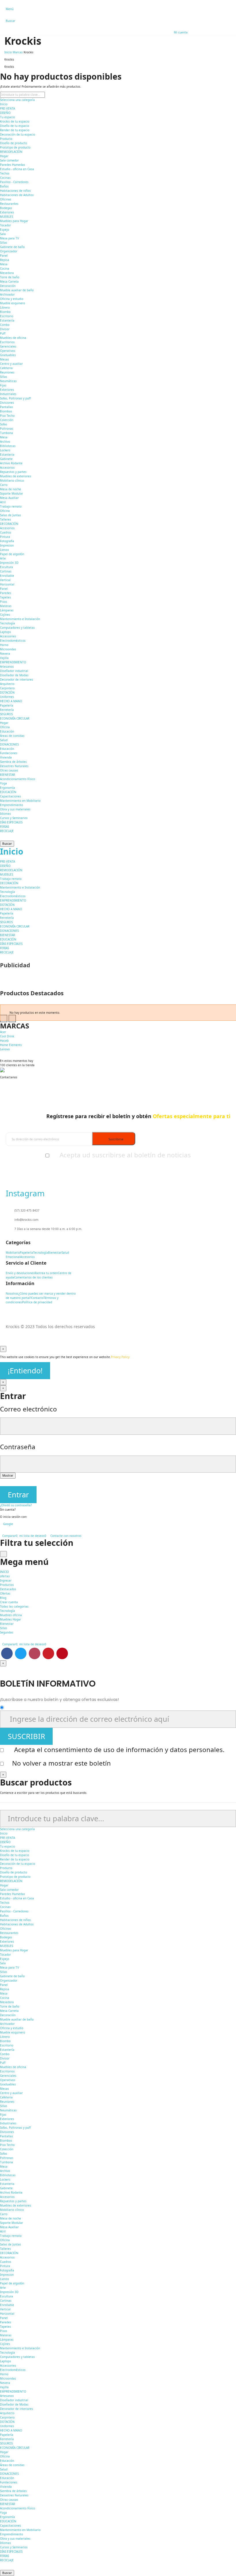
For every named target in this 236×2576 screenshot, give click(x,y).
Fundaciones (9, 753)
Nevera (5, 654)
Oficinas (6, 199)
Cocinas (5, 178)
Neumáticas (8, 381)
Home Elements (11, 1045)
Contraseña (18, 1447)
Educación (7, 731)
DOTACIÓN (7, 692)
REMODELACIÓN (11, 152)
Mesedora (7, 273)
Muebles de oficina (13, 338)
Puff (3, 333)
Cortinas (6, 571)
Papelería (7, 705)
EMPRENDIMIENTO (13, 662)
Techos (5, 173)
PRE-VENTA (7, 108)
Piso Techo (7, 416)
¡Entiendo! (25, 1371)
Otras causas (9, 770)
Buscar (7, 844)
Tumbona (6, 433)
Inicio (4, 104)
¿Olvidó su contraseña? (16, 1505)
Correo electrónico (28, 1409)
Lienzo (4, 550)
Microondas (8, 649)
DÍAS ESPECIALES (11, 822)
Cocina (5, 269)
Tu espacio (7, 117)
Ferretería (7, 710)
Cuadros (6, 532)
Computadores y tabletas (17, 628)
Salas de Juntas (11, 515)
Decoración (8, 286)
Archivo (5, 442)
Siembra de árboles (13, 762)
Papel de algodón (12, 554)
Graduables (8, 355)
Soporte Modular (12, 493)
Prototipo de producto (15, 147)
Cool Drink (7, 1036)
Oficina (5, 511)
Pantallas (6, 407)
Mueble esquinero (13, 303)
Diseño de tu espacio (15, 126)
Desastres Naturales (14, 766)
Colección (7, 420)
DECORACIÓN (9, 524)
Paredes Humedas (13, 165)
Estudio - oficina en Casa (17, 169)
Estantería (7, 320)
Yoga (3, 783)
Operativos (8, 351)
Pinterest (62, 1653)
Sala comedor (9, 160)
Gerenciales (8, 346)
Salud (4, 740)
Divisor (5, 329)
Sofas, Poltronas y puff (15, 398)
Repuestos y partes (13, 472)
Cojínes (5, 615)
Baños (4, 186)
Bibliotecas (8, 446)
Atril (3, 502)
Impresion (7, 545)
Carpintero (7, 688)
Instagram (35, 1653)
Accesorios (7, 467)
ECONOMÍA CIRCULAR (15, 718)
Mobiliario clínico (12, 480)
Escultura (6, 567)
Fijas (3, 385)
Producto (6, 139)
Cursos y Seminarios (14, 818)
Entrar (18, 1495)
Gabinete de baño (12, 247)
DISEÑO (5, 113)
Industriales (8, 394)
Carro (4, 485)
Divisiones (7, 403)
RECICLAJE (7, 831)
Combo (5, 325)
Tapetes (5, 597)
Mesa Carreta (9, 281)
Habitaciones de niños (15, 191)
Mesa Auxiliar (9, 498)
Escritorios (7, 342)
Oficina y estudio (12, 299)
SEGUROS (6, 714)
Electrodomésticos (13, 641)
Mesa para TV (9, 238)
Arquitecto (7, 684)
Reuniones (7, 372)
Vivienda (6, 757)
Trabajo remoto (11, 506)
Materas (6, 606)
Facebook (7, 1653)
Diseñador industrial (14, 671)
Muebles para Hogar (14, 221)
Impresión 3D (9, 563)
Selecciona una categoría (17, 100)
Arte (3, 558)
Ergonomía (7, 788)
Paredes (6, 593)
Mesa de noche (11, 489)
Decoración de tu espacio (18, 134)
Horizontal (7, 584)
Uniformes (7, 697)
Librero (5, 307)
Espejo (5, 230)
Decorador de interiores (17, 679)
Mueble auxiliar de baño (17, 290)
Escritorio (7, 316)
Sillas (4, 243)
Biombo (5, 312)
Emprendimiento (12, 805)
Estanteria (7, 455)
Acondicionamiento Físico (18, 779)
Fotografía (7, 541)
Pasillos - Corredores (14, 182)
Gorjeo (21, 1653)
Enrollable (7, 576)
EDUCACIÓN (8, 792)
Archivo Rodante (11, 463)
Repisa (5, 260)
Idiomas (5, 814)
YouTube (48, 1653)
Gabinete (6, 459)
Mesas (4, 359)
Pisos (4, 602)
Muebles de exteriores (16, 476)
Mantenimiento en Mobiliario (20, 801)
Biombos (6, 411)
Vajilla (4, 658)
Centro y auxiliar (11, 364)
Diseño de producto (14, 143)
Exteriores (7, 212)
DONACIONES (9, 744)
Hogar (4, 156)
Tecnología (7, 623)
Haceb (4, 1041)
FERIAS (4, 827)
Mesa (4, 264)
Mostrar (8, 1475)
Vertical (5, 580)
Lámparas (7, 610)
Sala (3, 234)
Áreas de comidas (12, 736)
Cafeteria (6, 368)
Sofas (4, 424)
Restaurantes (9, 204)
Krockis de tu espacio (15, 121)
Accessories (8, 636)
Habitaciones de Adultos (17, 195)
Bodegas (6, 208)
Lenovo (5, 1049)
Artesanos (7, 666)
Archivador (7, 294)
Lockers (5, 450)
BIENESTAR (7, 775)
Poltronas (7, 429)
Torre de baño (10, 277)
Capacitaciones (11, 796)
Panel (4, 256)
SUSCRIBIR (26, 1736)
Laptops (5, 632)
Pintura (5, 537)
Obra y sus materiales (15, 809)
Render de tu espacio (15, 130)
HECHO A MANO (11, 701)
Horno (4, 645)
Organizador (9, 251)
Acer (3, 1032)
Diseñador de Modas (14, 675)
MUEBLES (6, 217)
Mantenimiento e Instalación (20, 619)
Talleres (5, 519)
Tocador (5, 225)
